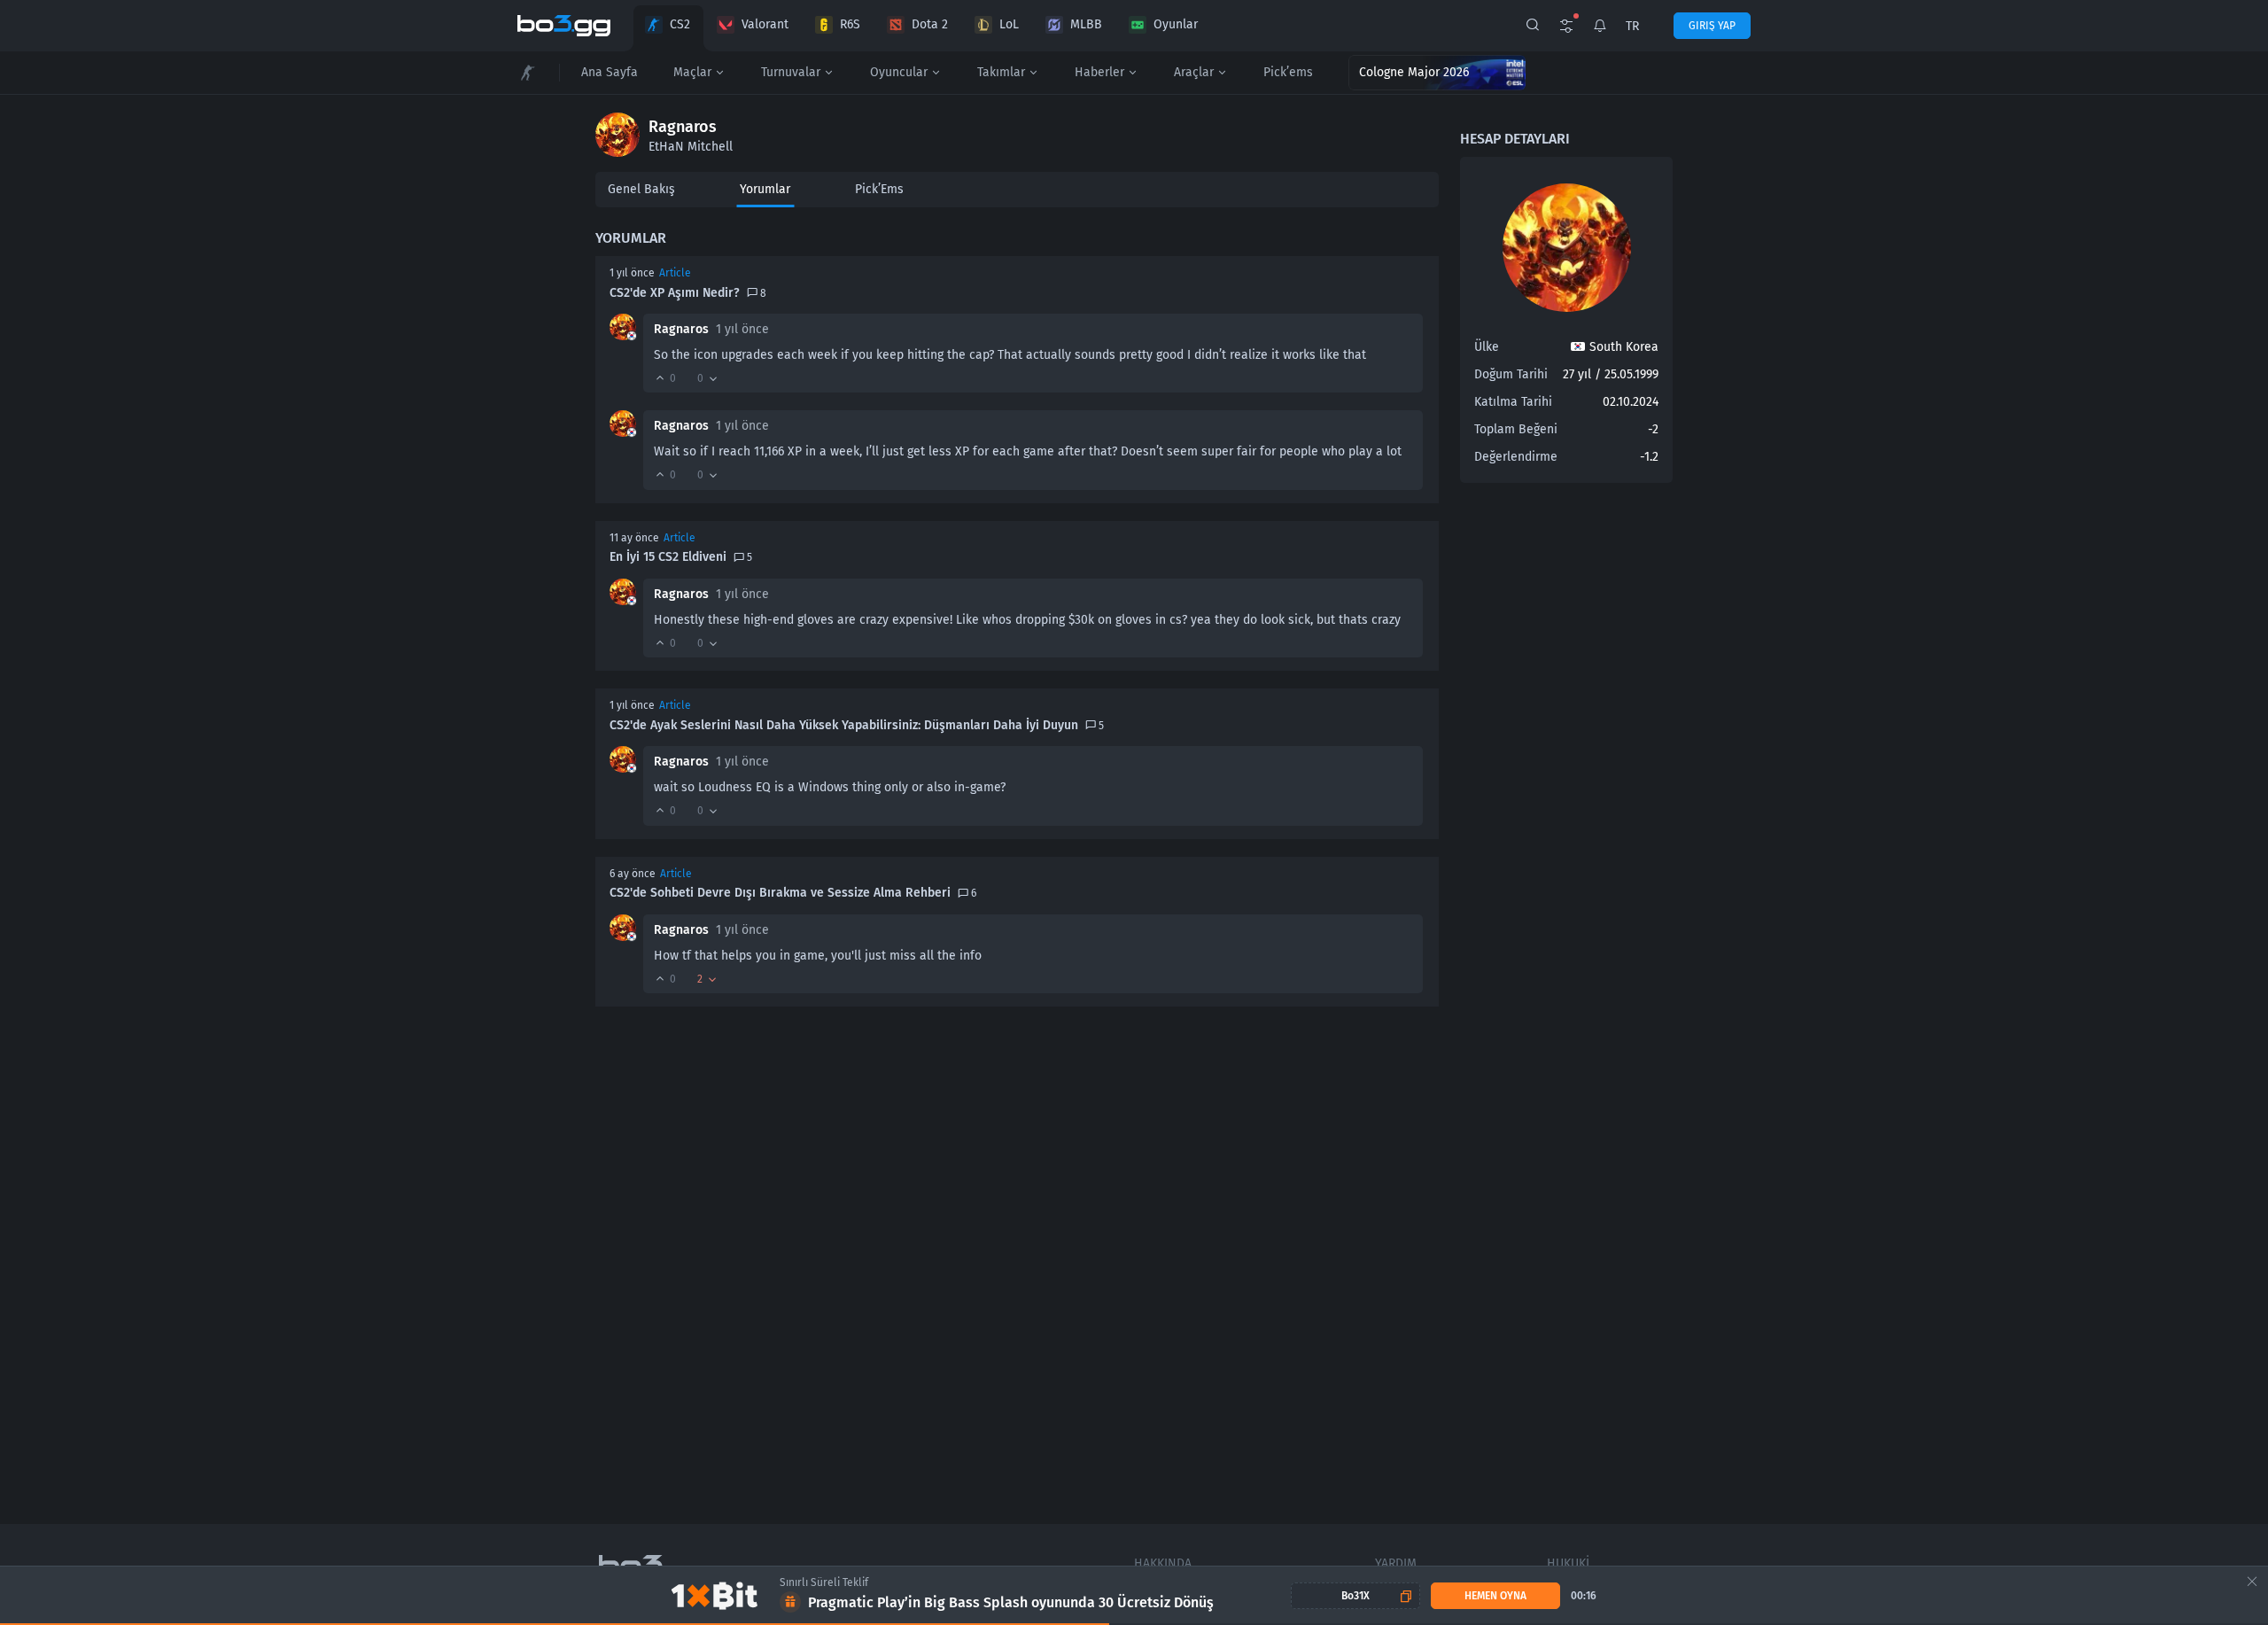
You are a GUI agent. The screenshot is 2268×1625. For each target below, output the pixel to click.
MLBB (1086, 24)
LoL (1009, 24)
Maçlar (692, 72)
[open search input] (1533, 26)
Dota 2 (930, 24)
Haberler (1099, 72)
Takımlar (1001, 72)
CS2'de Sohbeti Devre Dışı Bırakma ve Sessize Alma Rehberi (780, 893)
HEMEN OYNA (1495, 1596)
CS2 (680, 24)
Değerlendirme (1516, 457)
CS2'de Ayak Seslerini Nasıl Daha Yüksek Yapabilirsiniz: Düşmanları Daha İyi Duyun (844, 725)
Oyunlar (1176, 24)
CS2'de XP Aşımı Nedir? (675, 293)
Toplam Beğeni (1516, 429)
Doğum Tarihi (1511, 374)
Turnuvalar (791, 72)
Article (675, 273)
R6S (850, 24)
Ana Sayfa (610, 72)
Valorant (765, 24)
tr (1632, 26)
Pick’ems (1288, 72)
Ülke (1487, 347)
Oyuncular (899, 72)
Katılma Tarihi (1513, 402)
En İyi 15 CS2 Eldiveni (668, 557)
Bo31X (1355, 1596)
